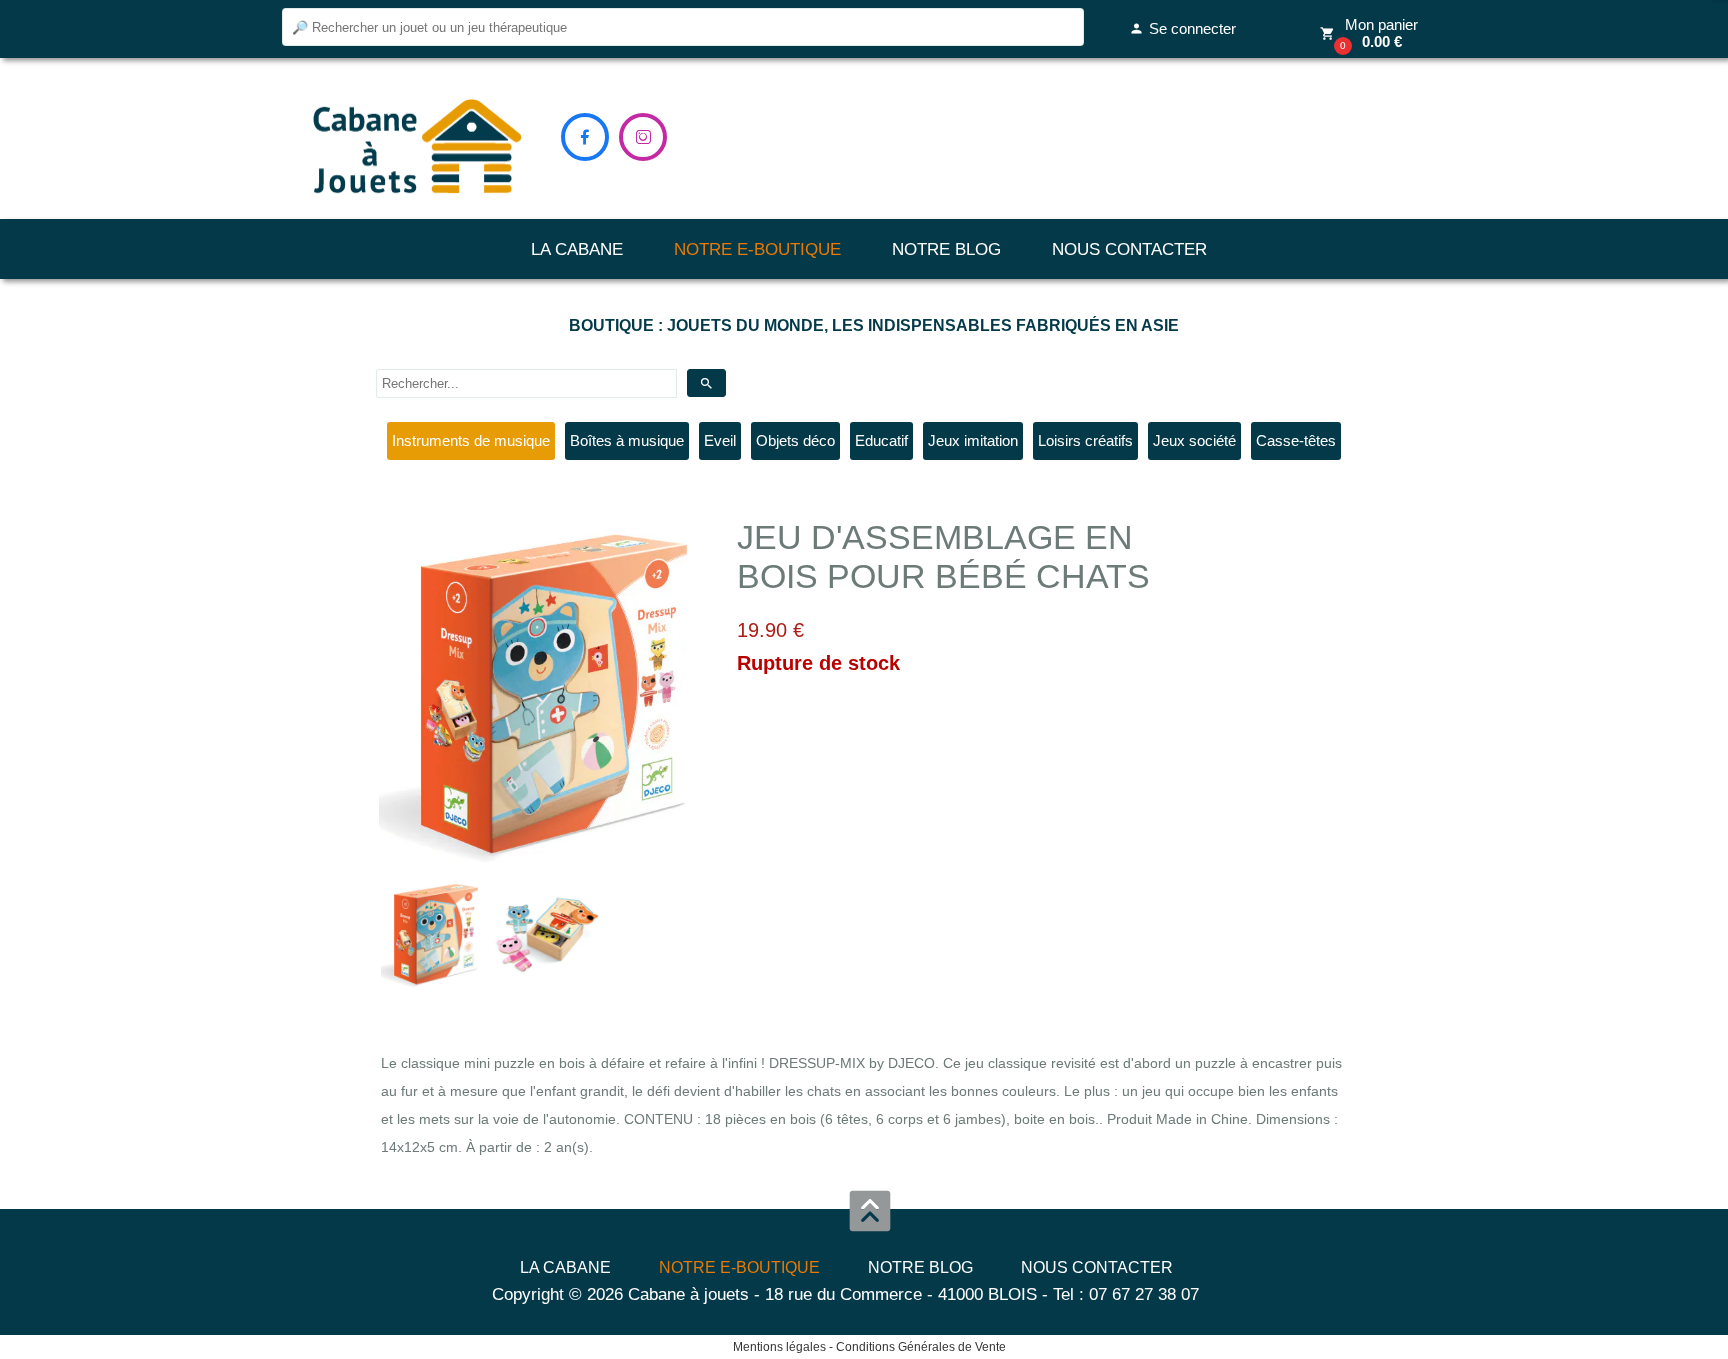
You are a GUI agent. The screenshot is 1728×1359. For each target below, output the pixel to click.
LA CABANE (577, 249)
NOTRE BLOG (946, 249)
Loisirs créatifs (1085, 440)
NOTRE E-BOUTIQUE (757, 249)
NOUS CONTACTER (1129, 249)
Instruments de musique (471, 440)
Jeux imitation (973, 440)
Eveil (720, 440)
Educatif (881, 440)
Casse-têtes (1296, 440)
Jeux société (1194, 440)
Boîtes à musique (627, 440)
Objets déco (795, 440)
